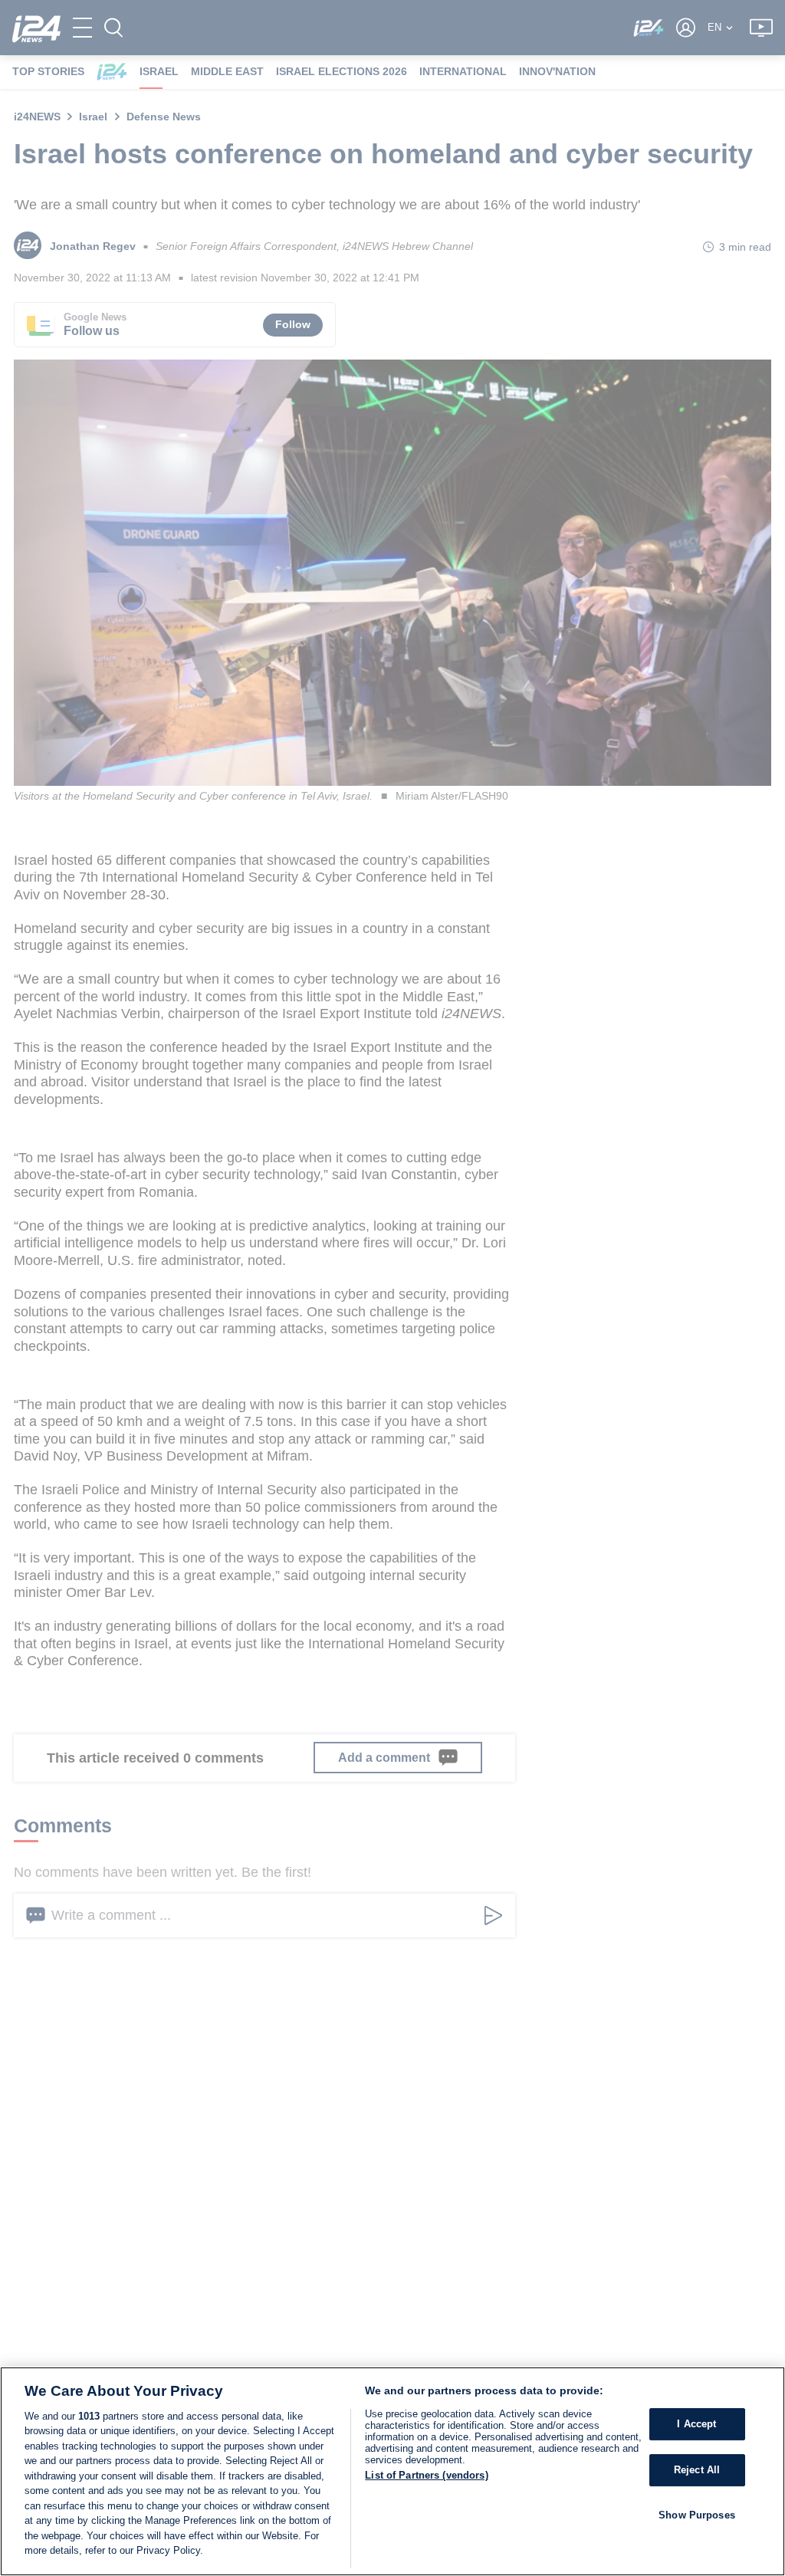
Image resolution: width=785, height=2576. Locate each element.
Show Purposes (697, 2515)
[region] (392, 2471)
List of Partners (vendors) (426, 2475)
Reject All (697, 2470)
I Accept (696, 2425)
